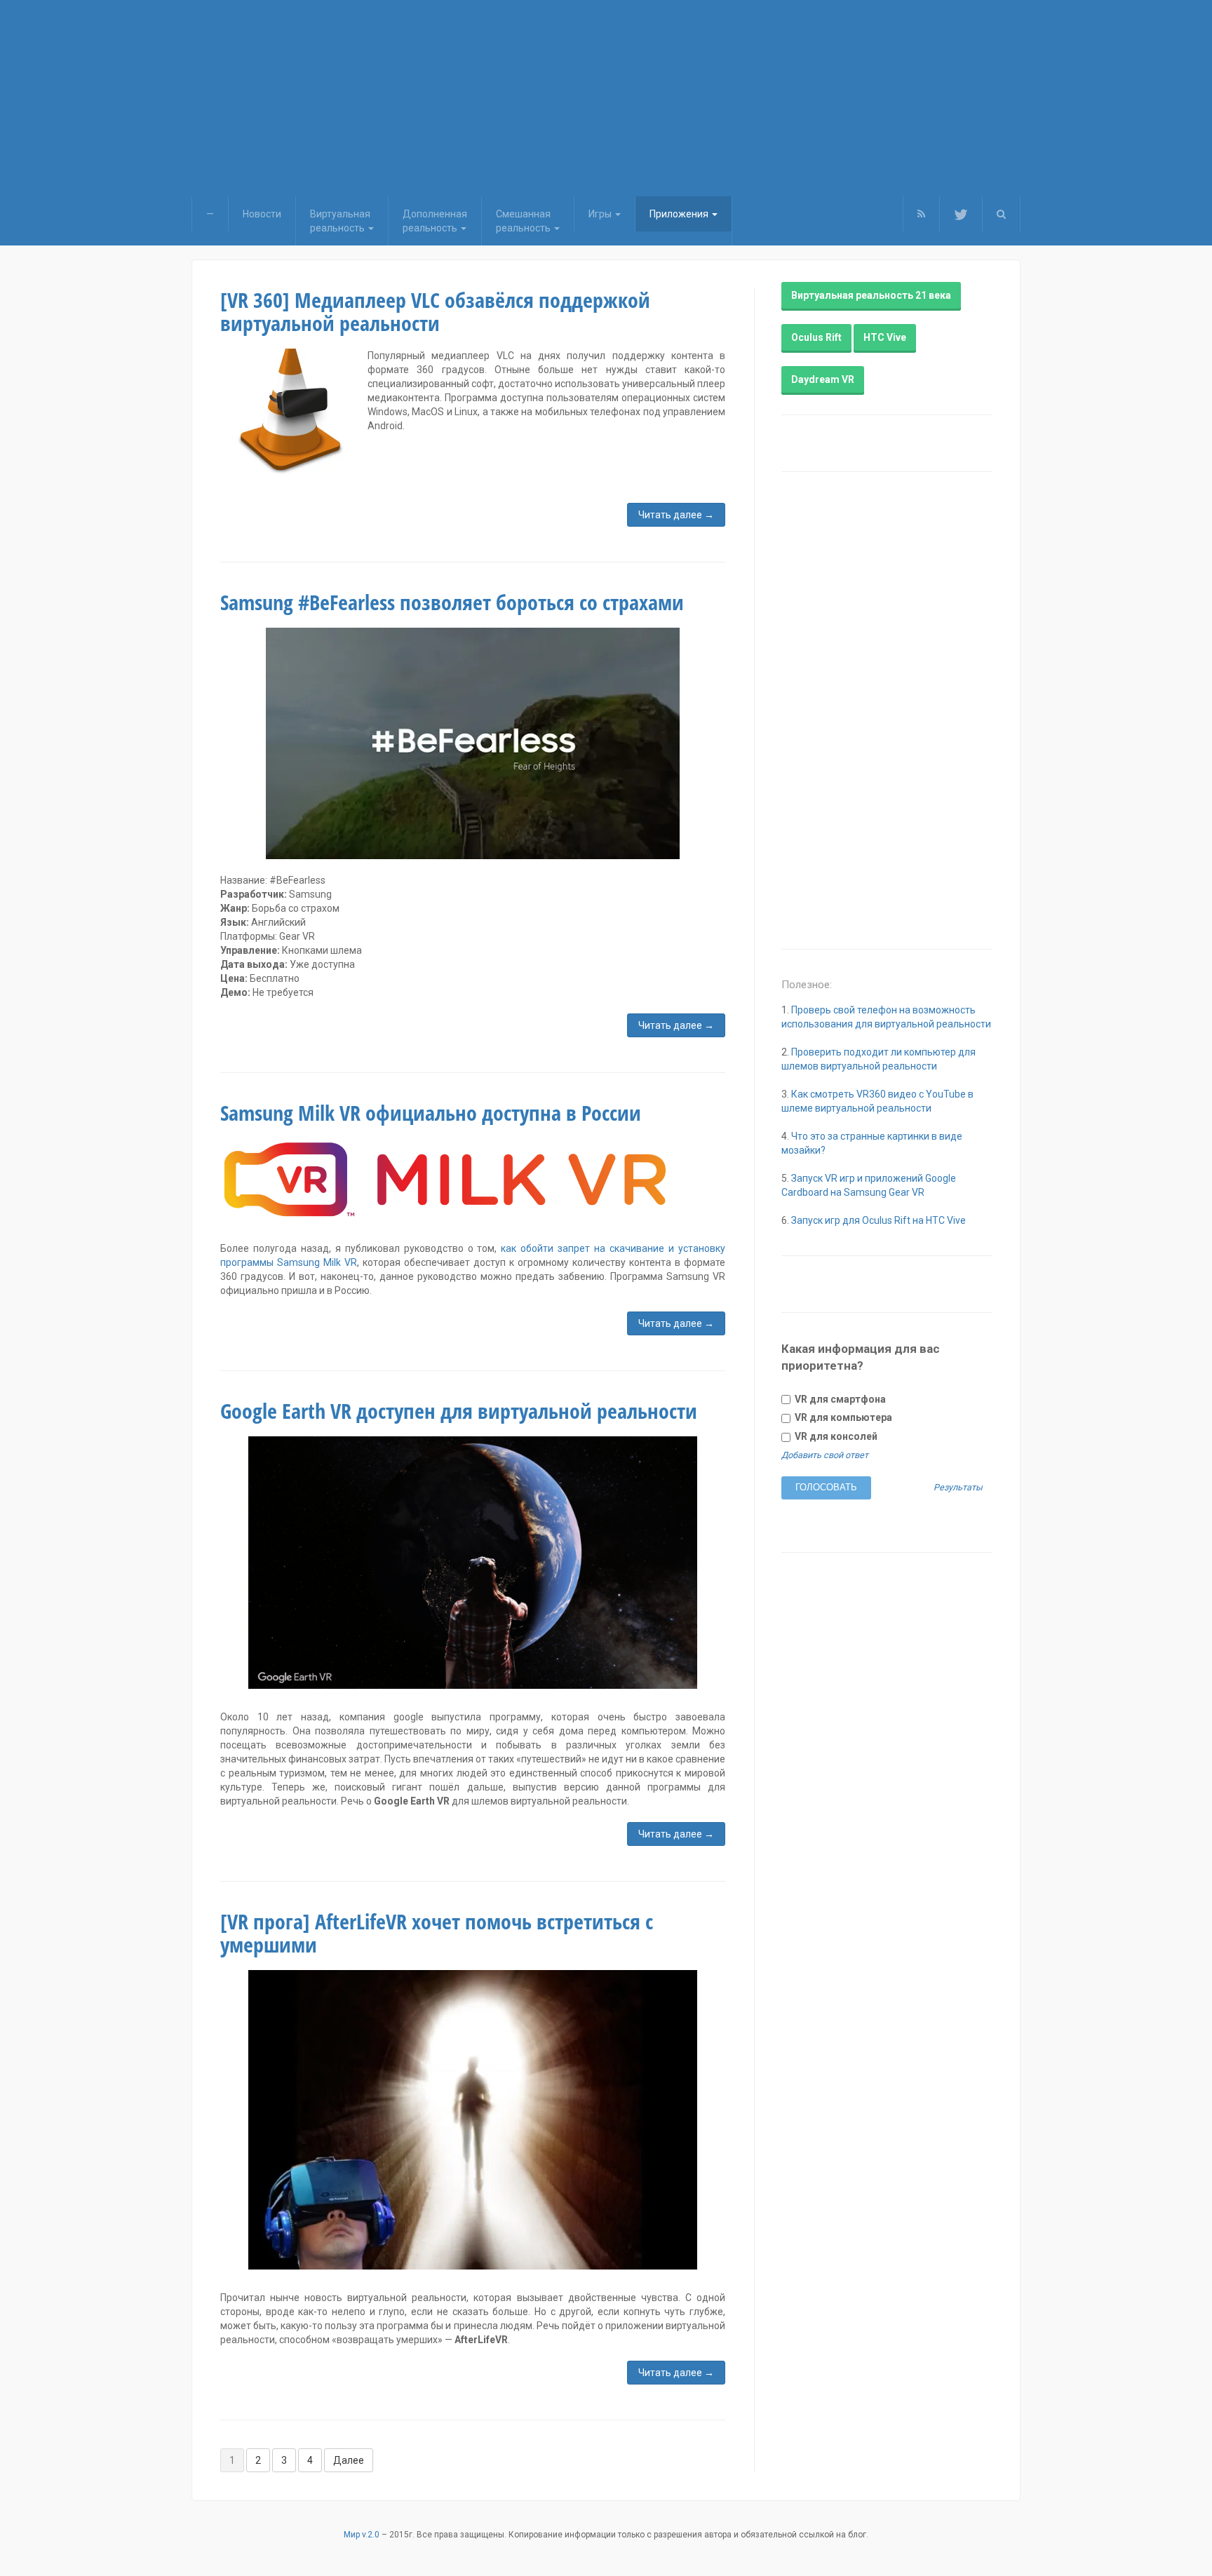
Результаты (958, 1488)
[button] (1001, 214)
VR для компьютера (842, 1417)
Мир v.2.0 (362, 2535)
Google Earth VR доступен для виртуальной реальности (459, 1411)
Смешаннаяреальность (524, 221)
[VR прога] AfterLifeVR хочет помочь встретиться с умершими (437, 1933)
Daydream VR (823, 379)
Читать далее (676, 515)
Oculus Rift (816, 337)
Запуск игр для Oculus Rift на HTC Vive (878, 1220)
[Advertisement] (606, 98)
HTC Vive (885, 337)
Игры (601, 214)
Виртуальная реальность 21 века (871, 295)
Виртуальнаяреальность (340, 221)
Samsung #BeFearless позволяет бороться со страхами (452, 602)
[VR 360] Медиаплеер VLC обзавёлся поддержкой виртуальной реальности (435, 311)
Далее (349, 2460)
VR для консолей (835, 1436)
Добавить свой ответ (825, 1455)
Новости (262, 214)
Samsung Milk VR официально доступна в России (431, 1113)
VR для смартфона (839, 1399)
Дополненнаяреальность (435, 221)
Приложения (680, 214)
